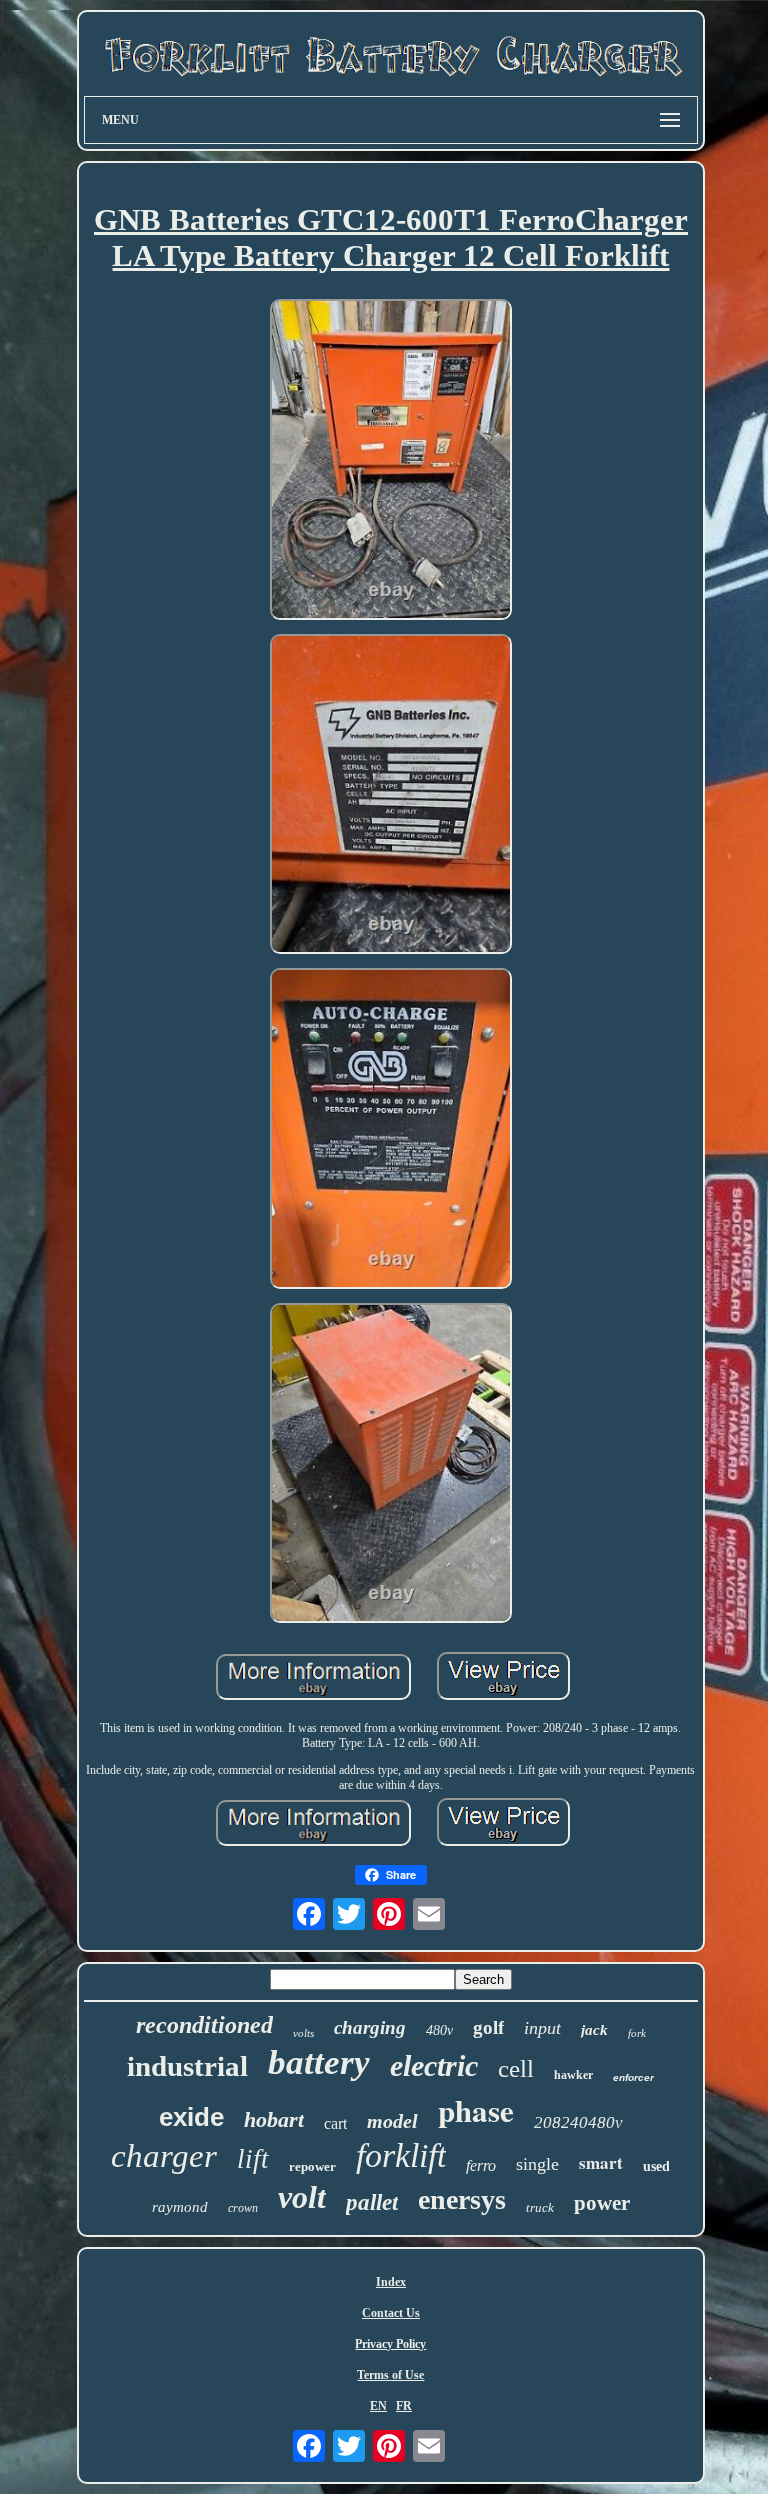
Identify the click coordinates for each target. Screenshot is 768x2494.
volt (302, 2197)
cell (516, 2068)
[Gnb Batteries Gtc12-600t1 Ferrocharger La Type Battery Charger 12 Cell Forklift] (391, 461)
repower (312, 2166)
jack (594, 2030)
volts (303, 2033)
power (602, 2203)
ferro (481, 2165)
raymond (180, 2207)
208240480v (578, 2122)
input (542, 2028)
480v (439, 2030)
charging (370, 2027)
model (392, 2121)
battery (319, 2062)
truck (540, 2207)
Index (391, 2282)
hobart (274, 2119)
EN (378, 2406)
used (656, 2166)
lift (253, 2159)
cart (335, 2123)
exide (191, 2117)
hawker (573, 2075)
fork (637, 2033)
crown (243, 2208)
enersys (462, 2199)
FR (404, 2406)
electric (434, 2065)
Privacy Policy (390, 2344)
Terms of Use (390, 2375)
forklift (401, 2155)
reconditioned (204, 2025)
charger (164, 2156)
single (537, 2164)
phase (476, 2110)
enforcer (633, 2077)
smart (601, 2162)
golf (488, 2027)
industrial (187, 2066)
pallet (372, 2202)
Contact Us (391, 2313)
